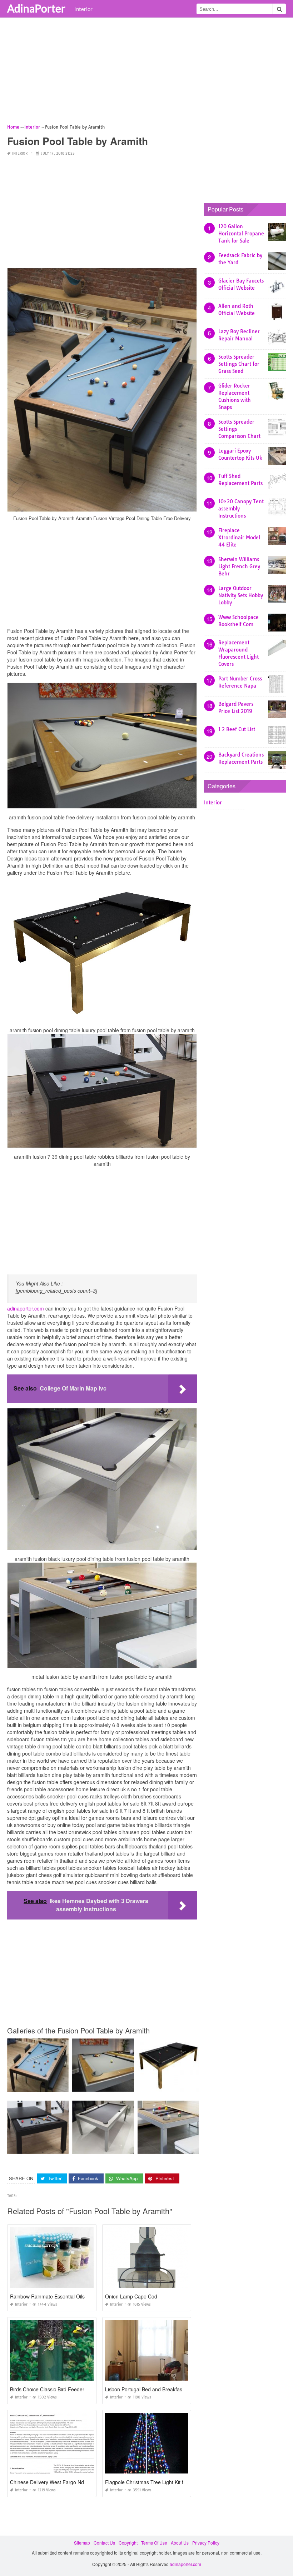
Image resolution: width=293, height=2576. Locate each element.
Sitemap (82, 2543)
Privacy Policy (206, 2543)
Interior (83, 9)
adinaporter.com (26, 1308)
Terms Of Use (154, 2543)
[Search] (279, 9)
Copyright (128, 2543)
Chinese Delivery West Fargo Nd (47, 2482)
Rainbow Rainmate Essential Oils (47, 2296)
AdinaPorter (36, 8)
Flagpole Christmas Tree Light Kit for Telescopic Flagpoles (171, 2482)
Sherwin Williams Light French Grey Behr (239, 566)
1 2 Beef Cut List (237, 729)
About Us (180, 2543)
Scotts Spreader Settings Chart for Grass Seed (239, 364)
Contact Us (104, 2543)
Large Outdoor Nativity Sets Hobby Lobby (241, 595)
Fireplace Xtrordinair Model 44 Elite (239, 538)
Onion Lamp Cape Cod (131, 2296)
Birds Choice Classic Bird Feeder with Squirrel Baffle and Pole (80, 2389)
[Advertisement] (146, 73)
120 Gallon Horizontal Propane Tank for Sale (241, 234)
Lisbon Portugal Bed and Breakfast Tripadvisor (158, 2389)
